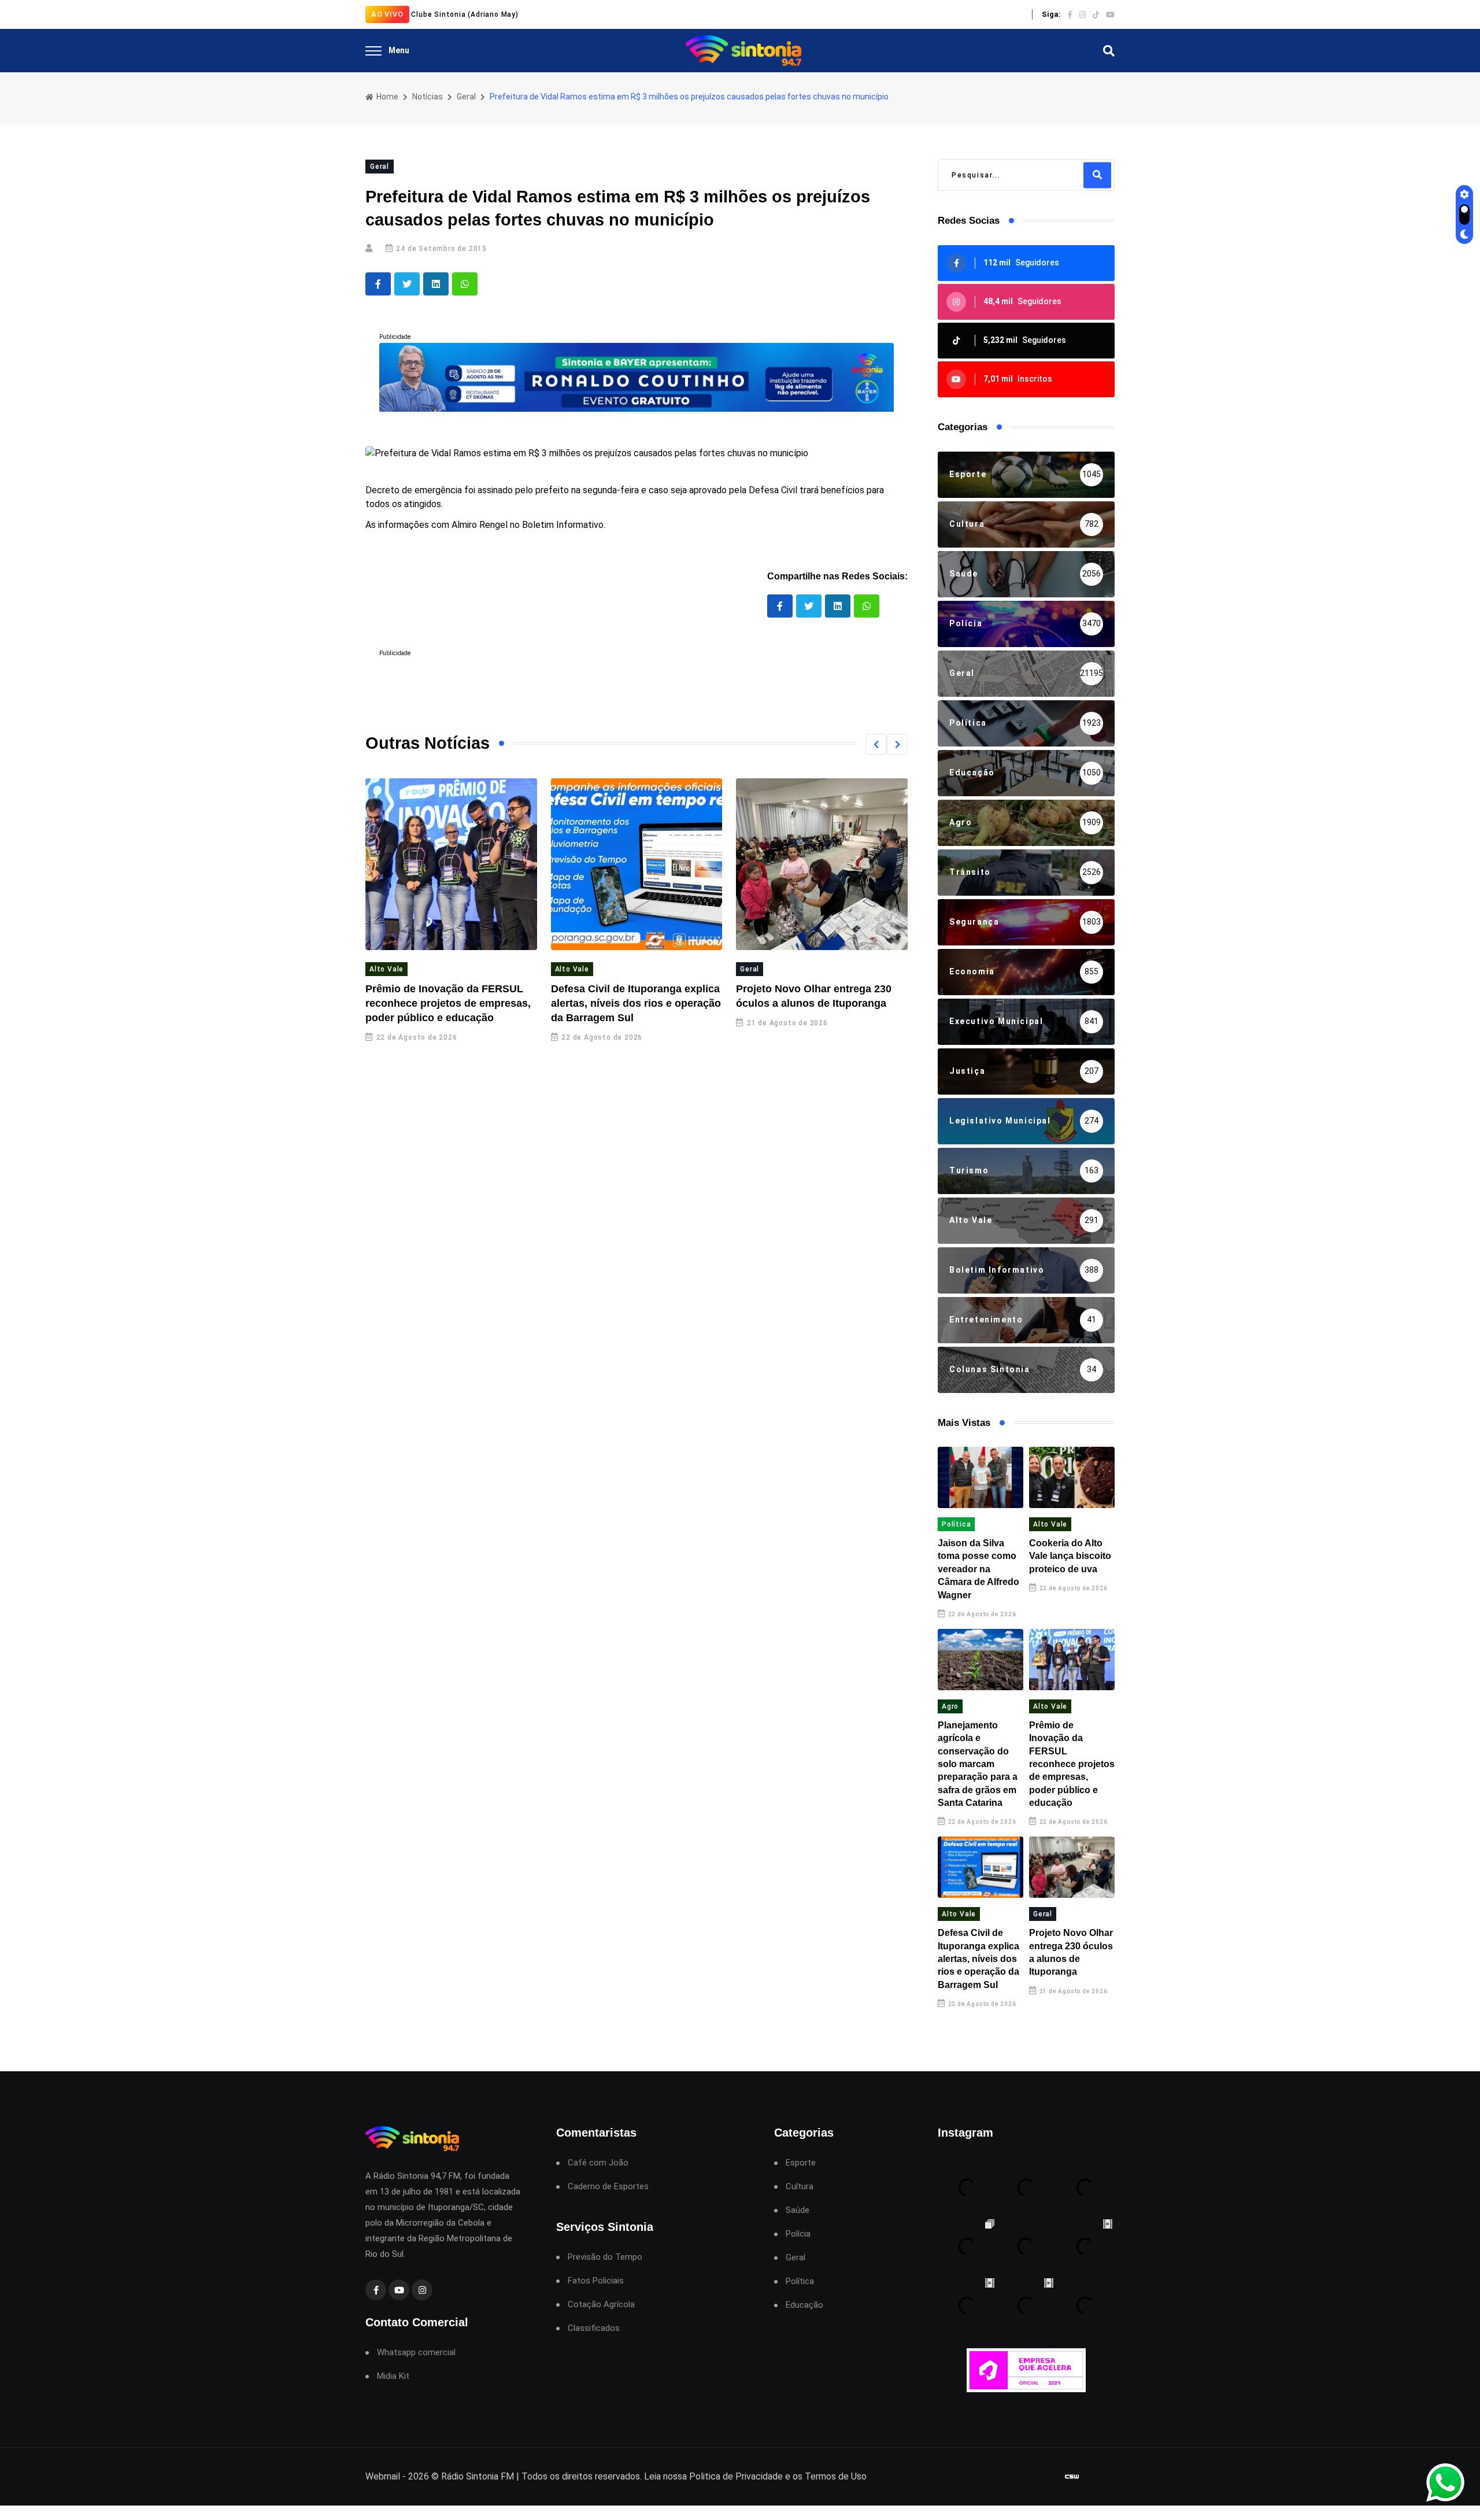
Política (956, 1524)
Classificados (594, 2328)
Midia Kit (393, 2376)
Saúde (798, 2210)
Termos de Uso (836, 2476)
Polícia (798, 2234)
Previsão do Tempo (605, 2257)
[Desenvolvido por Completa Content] (1072, 2477)
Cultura (800, 2187)
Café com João (598, 2163)
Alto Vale (386, 969)
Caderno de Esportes (608, 2187)
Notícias (428, 97)
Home (386, 97)
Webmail (383, 2476)
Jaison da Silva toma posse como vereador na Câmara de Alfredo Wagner (978, 1569)
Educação (804, 2305)
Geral (466, 97)
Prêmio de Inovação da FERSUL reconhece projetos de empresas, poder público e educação (448, 1003)
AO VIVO (387, 14)
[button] (876, 744)
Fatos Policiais (596, 2281)
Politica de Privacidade (736, 2476)
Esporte (801, 2163)
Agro (950, 1706)
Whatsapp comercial (416, 2353)
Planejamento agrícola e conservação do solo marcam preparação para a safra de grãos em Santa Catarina (978, 1764)
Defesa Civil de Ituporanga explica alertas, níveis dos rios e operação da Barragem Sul (636, 1003)
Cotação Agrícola (601, 2305)
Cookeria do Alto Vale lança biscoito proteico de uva (1070, 1556)
